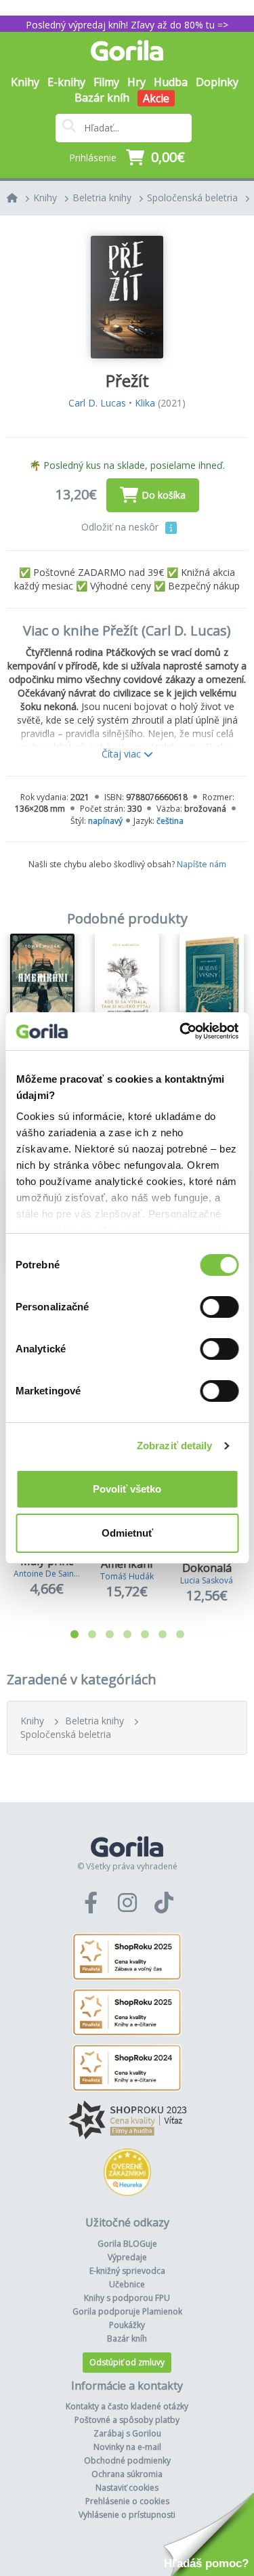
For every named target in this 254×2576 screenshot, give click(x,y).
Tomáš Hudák (127, 1576)
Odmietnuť (127, 1533)
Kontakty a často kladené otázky (127, 2406)
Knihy (45, 198)
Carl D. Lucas (97, 403)
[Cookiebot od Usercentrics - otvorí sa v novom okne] (181, 1031)
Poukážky (127, 2325)
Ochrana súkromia (127, 2474)
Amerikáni (127, 1564)
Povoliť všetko (127, 1489)
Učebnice (127, 2284)
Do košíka (164, 495)
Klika (145, 403)
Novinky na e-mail (127, 2447)
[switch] (219, 1307)
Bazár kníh (102, 98)
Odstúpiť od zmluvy (127, 2362)
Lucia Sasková (207, 1580)
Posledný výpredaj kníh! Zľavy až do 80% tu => (127, 25)
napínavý (105, 821)
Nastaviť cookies (127, 2488)
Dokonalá (207, 1568)
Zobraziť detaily (175, 1446)
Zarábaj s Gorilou (127, 2433)
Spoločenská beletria (192, 198)
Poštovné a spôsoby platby (127, 2420)
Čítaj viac (123, 754)
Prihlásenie (93, 158)
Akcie (156, 98)
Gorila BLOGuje (127, 2244)
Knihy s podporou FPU (127, 2298)
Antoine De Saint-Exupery (62, 1574)
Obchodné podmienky (127, 2460)
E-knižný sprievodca (127, 2271)
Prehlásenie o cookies (127, 2501)
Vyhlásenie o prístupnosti (127, 2515)
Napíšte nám (202, 864)
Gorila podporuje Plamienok (127, 2311)
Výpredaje (127, 2257)
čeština (170, 821)
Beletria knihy (102, 198)
